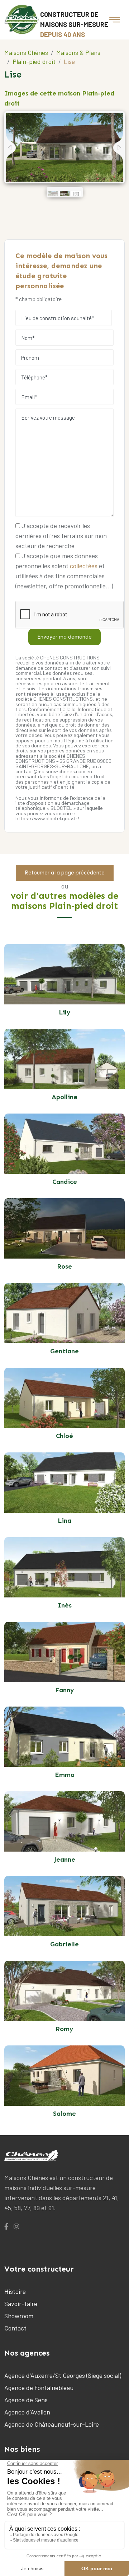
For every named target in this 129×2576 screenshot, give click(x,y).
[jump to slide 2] (65, 193)
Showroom (19, 2316)
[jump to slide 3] (76, 193)
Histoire (15, 2291)
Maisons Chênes (26, 52)
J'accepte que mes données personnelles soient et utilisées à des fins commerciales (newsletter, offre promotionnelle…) (64, 571)
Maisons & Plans (78, 52)
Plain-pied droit (34, 61)
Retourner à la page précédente (65, 873)
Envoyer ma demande (64, 637)
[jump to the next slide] (118, 148)
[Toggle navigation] (115, 20)
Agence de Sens (26, 2400)
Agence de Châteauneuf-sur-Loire (52, 2424)
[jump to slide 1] (53, 193)
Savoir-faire (21, 2304)
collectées (84, 566)
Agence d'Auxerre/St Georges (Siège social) (63, 2375)
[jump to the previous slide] (11, 148)
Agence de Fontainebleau (39, 2388)
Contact (15, 2328)
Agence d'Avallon (27, 2412)
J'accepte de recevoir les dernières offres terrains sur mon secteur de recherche (61, 536)
